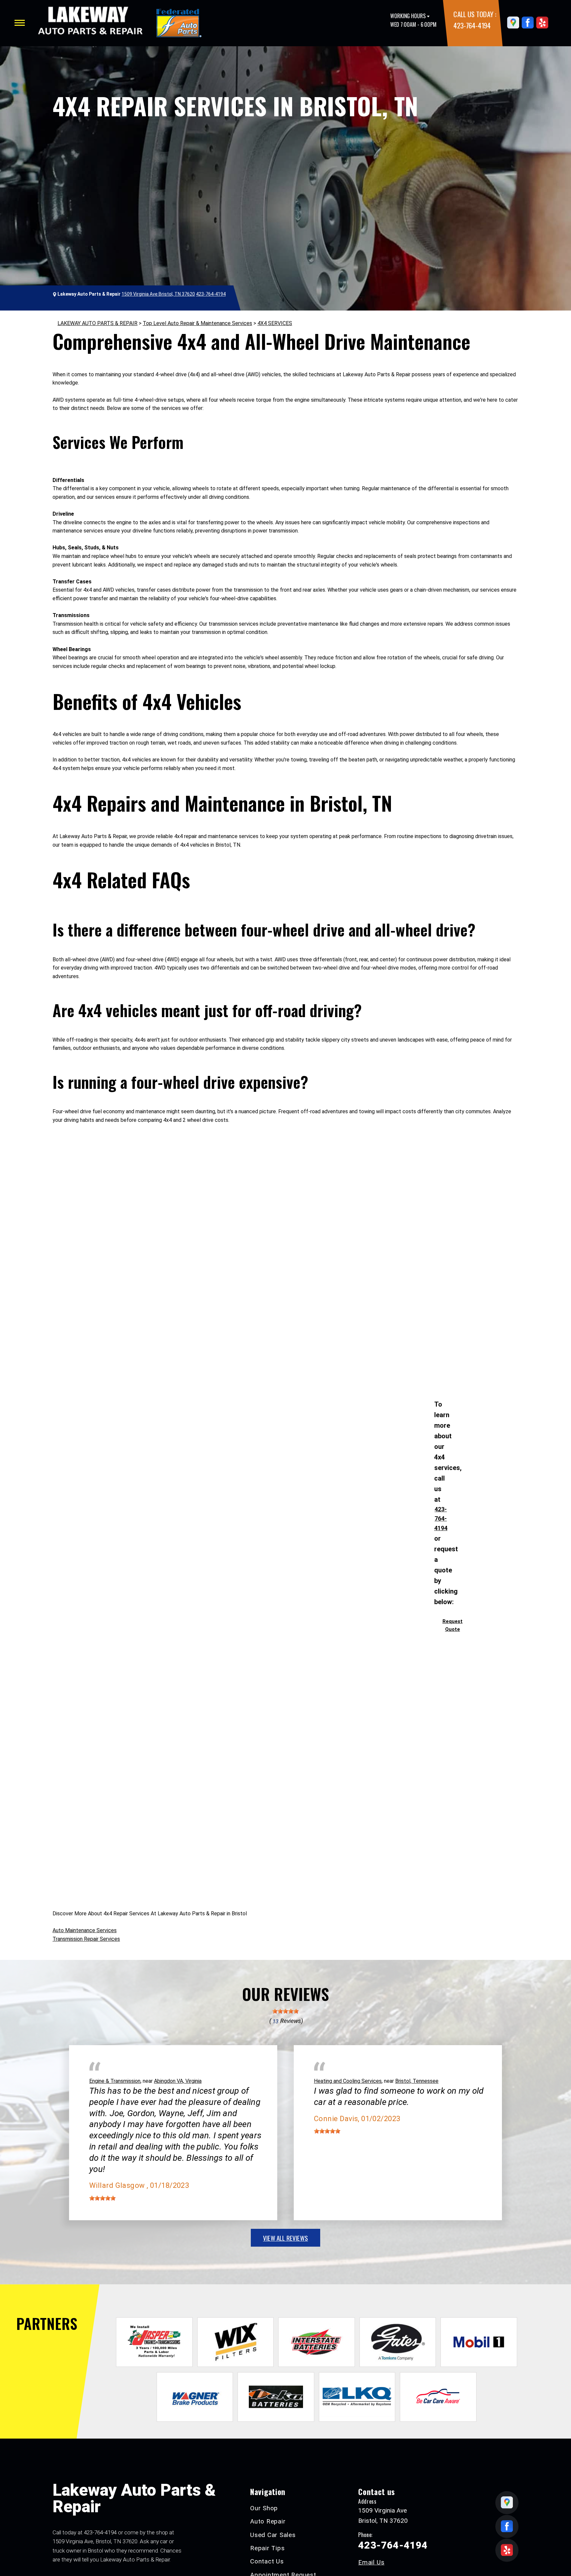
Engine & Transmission (115, 2081)
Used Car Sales (273, 2535)
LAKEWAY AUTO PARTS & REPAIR (97, 323)
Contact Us (267, 2561)
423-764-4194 (472, 25)
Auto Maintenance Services (85, 1930)
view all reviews (285, 2238)
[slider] (285, 2011)
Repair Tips (267, 2548)
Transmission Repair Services (86, 1939)
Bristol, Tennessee (417, 2081)
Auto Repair (268, 2521)
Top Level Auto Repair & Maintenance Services (197, 323)
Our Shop (264, 2508)
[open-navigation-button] (20, 23)
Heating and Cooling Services (348, 2081)
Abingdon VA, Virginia (178, 2081)
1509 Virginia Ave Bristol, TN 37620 (158, 294)
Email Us (371, 2562)
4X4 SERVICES (275, 323)
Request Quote (453, 1625)
